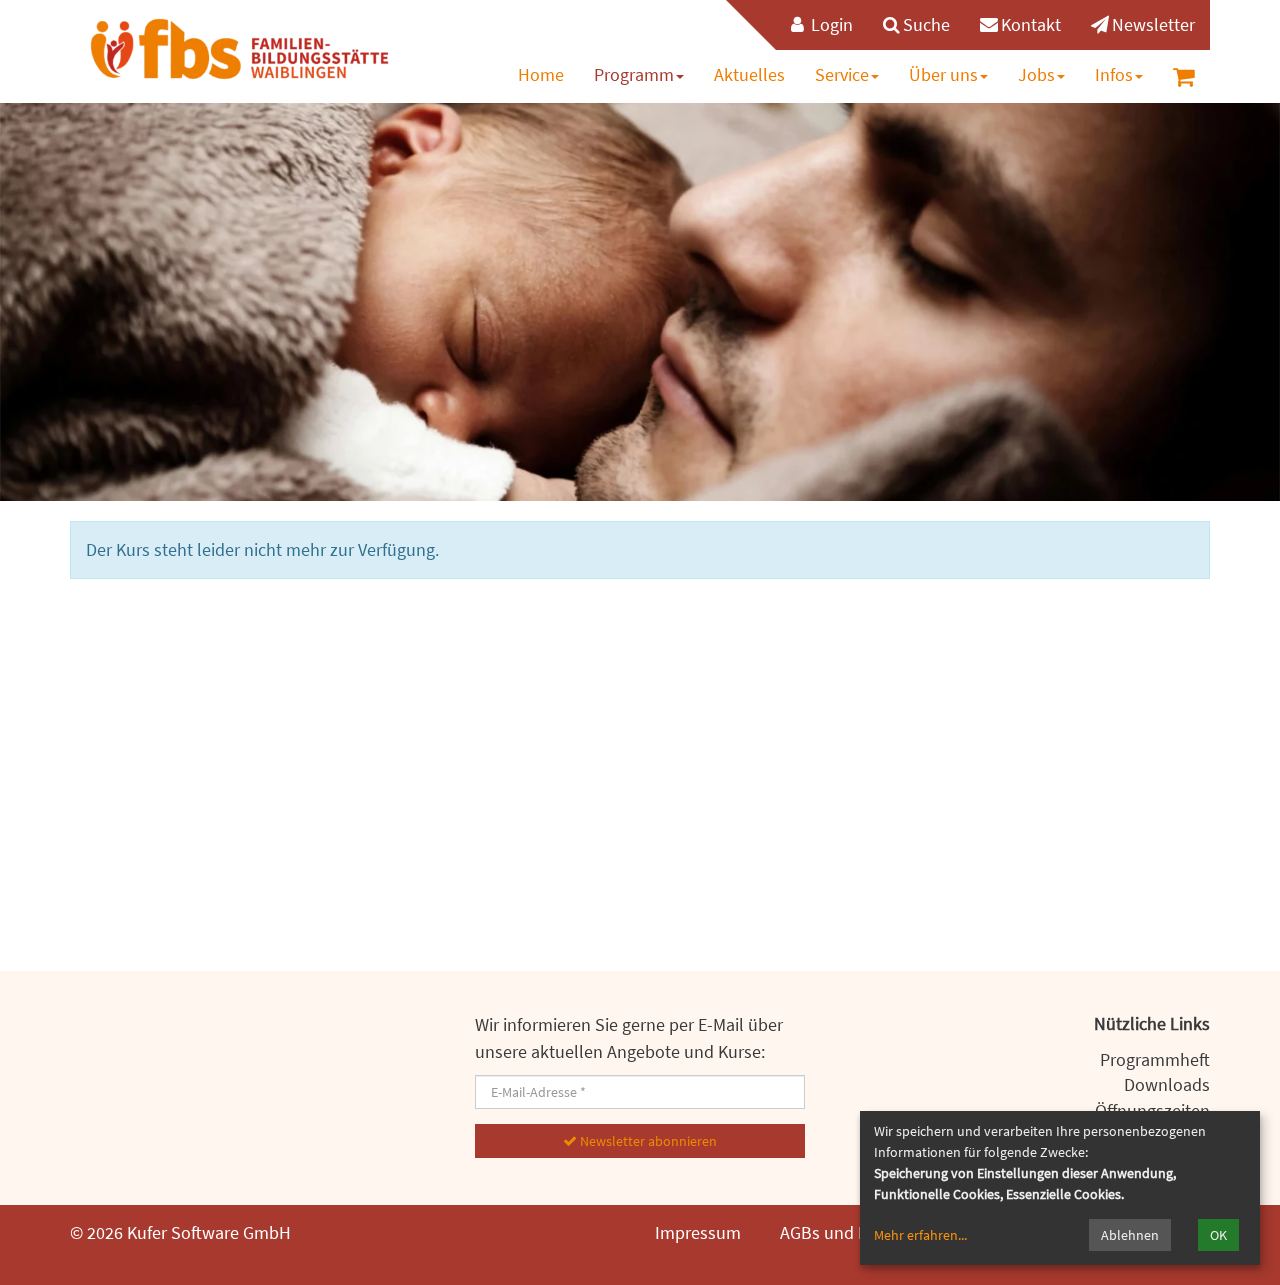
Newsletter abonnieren (647, 1141)
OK (1218, 1235)
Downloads (1167, 1084)
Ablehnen (1130, 1235)
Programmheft (1155, 1059)
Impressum (698, 1232)
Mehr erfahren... (920, 1235)
